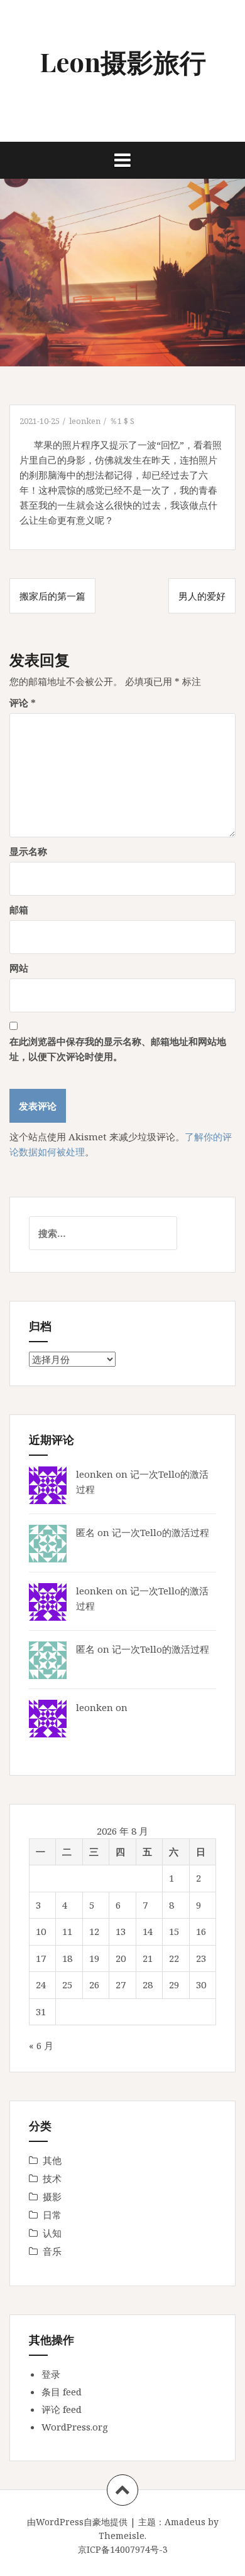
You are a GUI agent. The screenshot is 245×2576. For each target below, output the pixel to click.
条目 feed (62, 2392)
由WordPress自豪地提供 (77, 2522)
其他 (52, 2160)
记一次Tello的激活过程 (161, 1532)
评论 (23, 702)
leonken (85, 421)
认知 (52, 2233)
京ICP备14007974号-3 (123, 2549)
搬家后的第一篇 (52, 596)
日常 (52, 2215)
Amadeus (185, 2522)
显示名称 (28, 851)
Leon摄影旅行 (123, 61)
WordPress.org (75, 2427)
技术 (52, 2178)
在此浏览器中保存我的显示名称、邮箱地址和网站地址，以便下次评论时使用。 (118, 1049)
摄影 (52, 2197)
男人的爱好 (202, 596)
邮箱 (19, 909)
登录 (51, 2374)
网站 (19, 968)
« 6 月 (41, 2045)
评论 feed (62, 2409)
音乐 (52, 2251)
